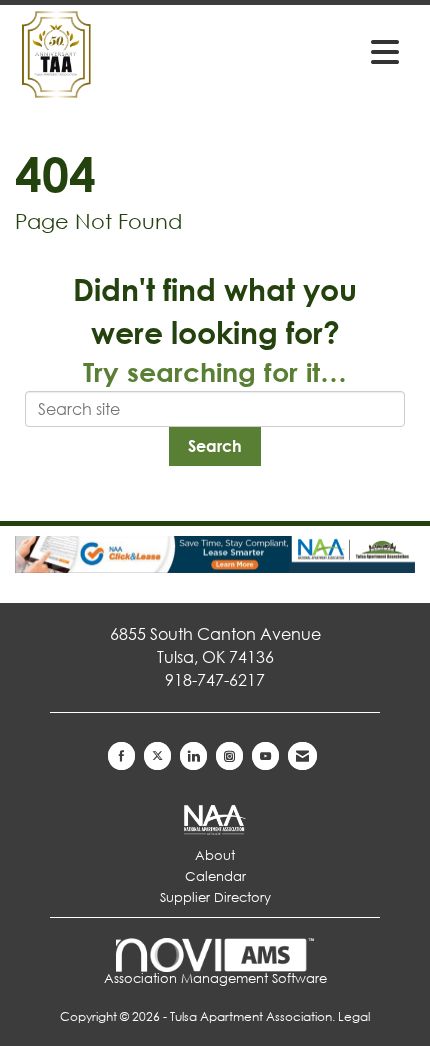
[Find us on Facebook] (121, 756)
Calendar (215, 876)
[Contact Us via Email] (302, 756)
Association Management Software (215, 978)
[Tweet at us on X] (157, 756)
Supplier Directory (215, 897)
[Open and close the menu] (324, 51)
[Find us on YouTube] (265, 756)
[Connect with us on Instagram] (229, 756)
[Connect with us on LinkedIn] (193, 756)
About (215, 855)
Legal (354, 1016)
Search (215, 445)
